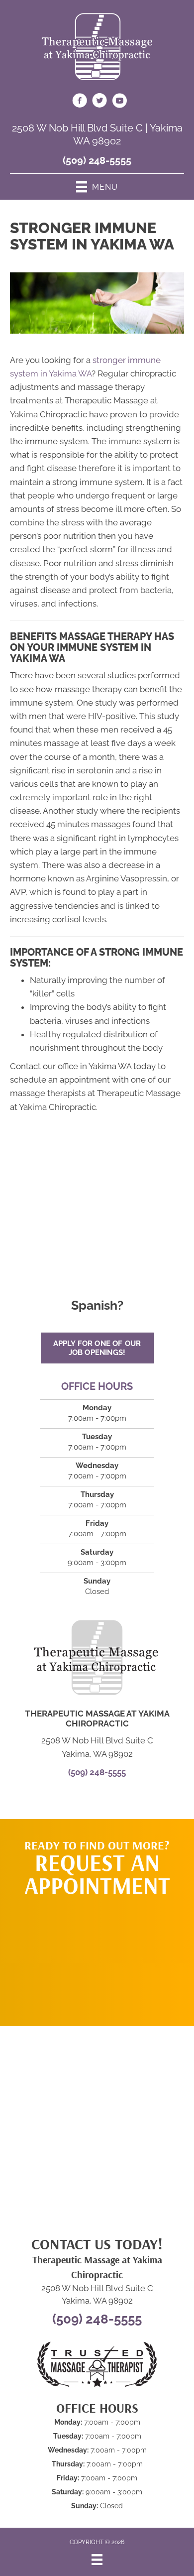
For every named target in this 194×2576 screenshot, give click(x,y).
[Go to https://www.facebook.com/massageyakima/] (80, 102)
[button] (97, 1957)
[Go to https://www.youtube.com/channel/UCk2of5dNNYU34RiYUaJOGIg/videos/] (119, 102)
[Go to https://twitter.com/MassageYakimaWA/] (99, 102)
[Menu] (97, 2560)
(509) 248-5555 (97, 160)
